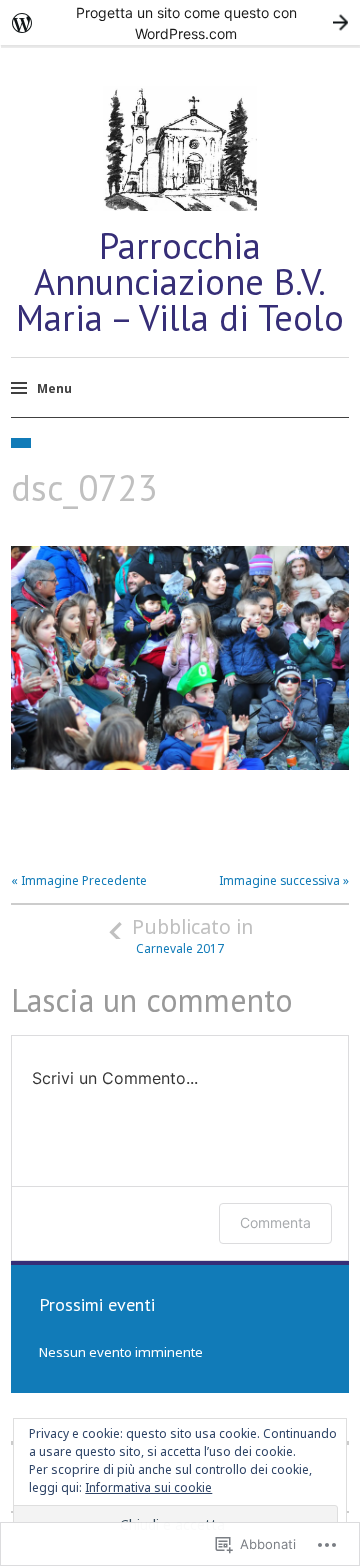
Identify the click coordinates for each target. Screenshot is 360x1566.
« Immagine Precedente (79, 880)
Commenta (275, 1222)
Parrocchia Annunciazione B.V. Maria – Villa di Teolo (180, 281)
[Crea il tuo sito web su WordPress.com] (180, 22)
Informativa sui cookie (148, 1487)
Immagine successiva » (284, 880)
